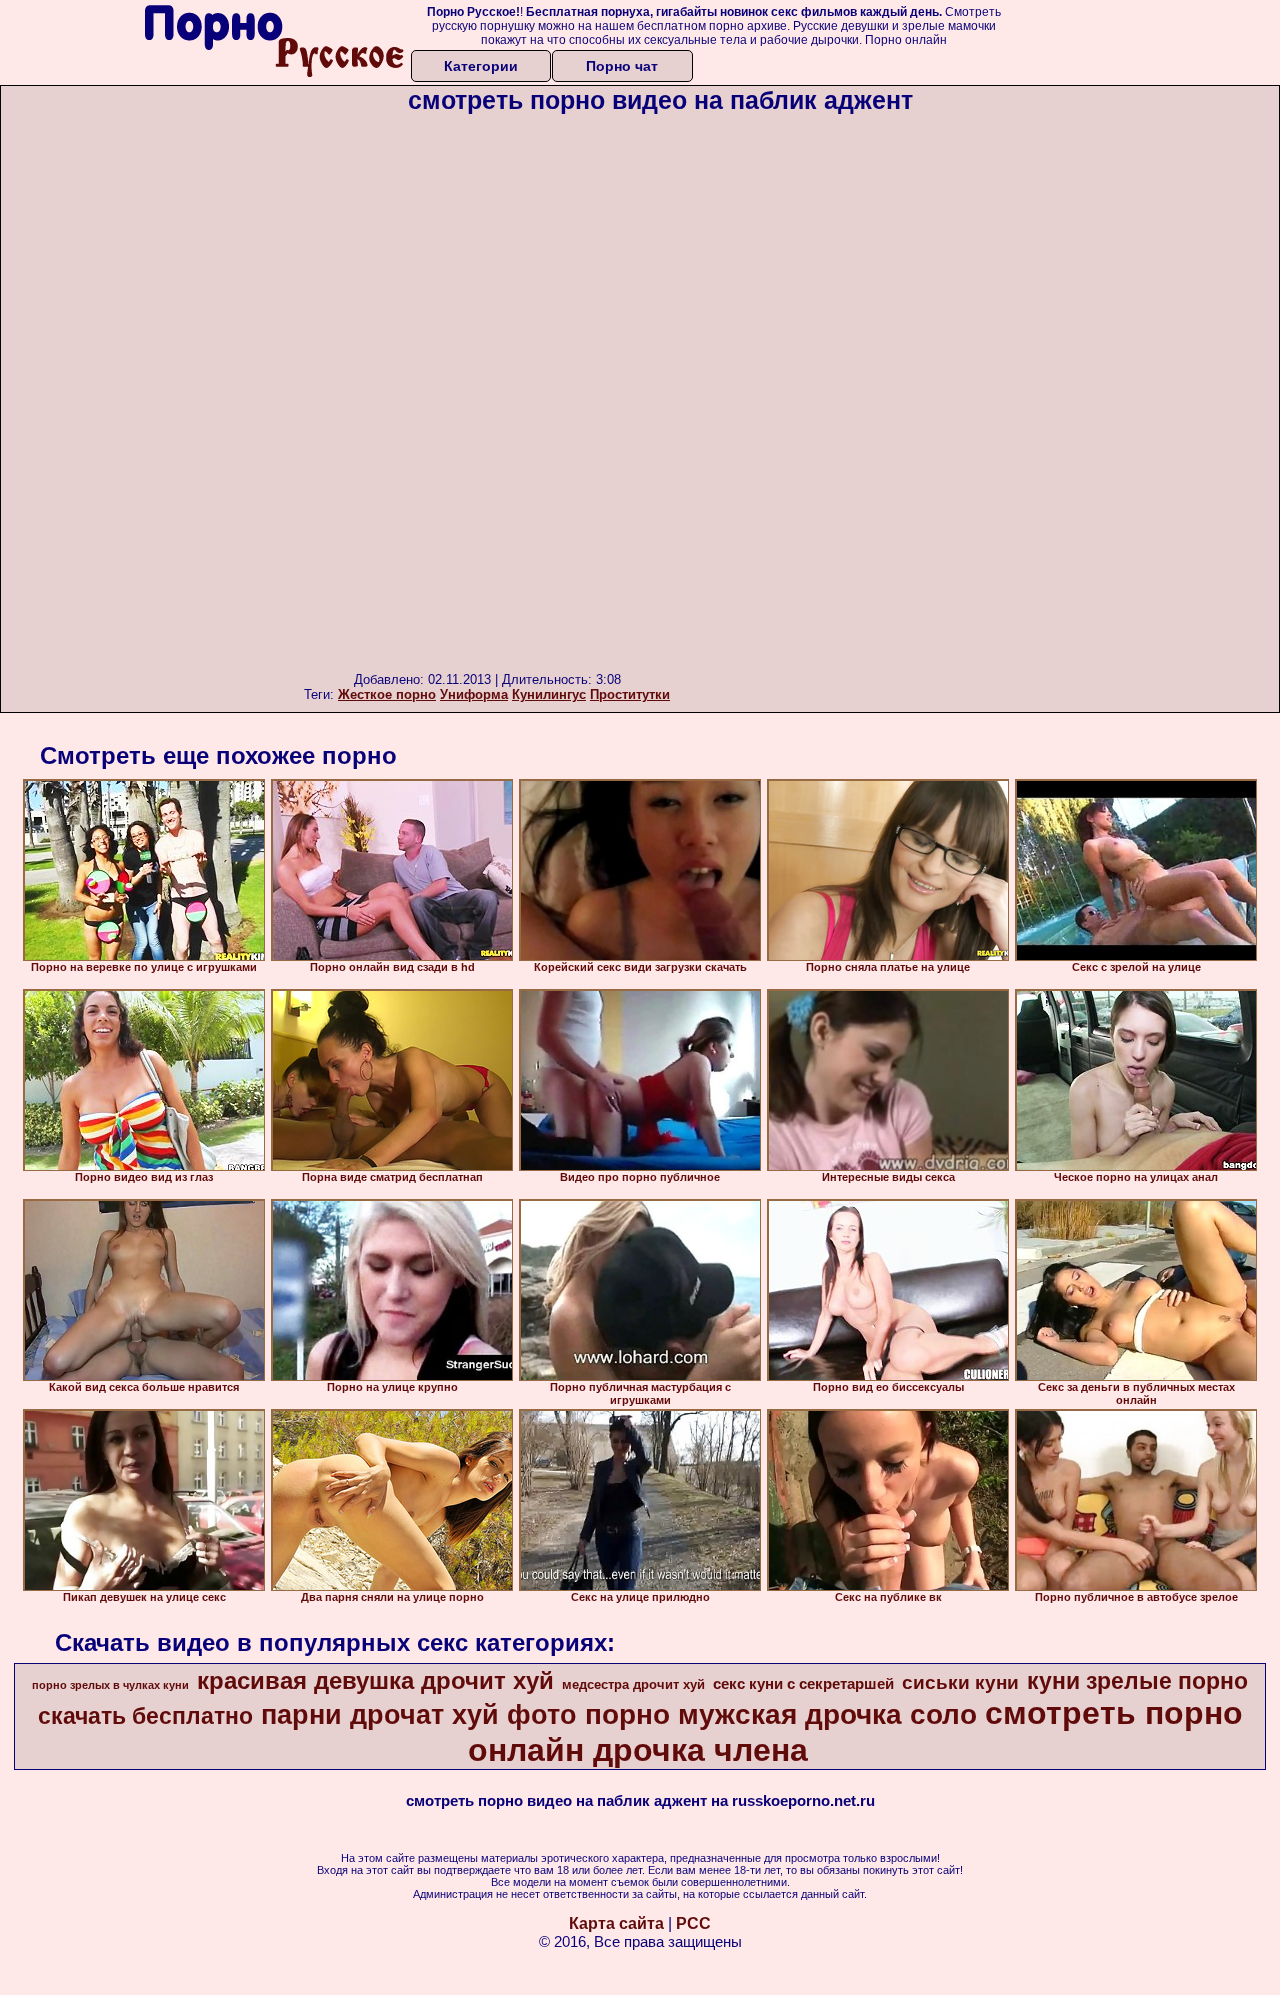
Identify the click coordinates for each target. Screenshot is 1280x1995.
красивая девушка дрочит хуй (375, 1680)
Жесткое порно (387, 694)
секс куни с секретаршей (803, 1684)
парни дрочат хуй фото (419, 1715)
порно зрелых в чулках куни (110, 1685)
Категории (481, 66)
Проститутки (630, 694)
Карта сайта (616, 1923)
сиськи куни (960, 1682)
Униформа (474, 694)
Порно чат (622, 66)
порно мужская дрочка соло (781, 1714)
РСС (693, 1923)
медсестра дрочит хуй (633, 1684)
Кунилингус (549, 694)
